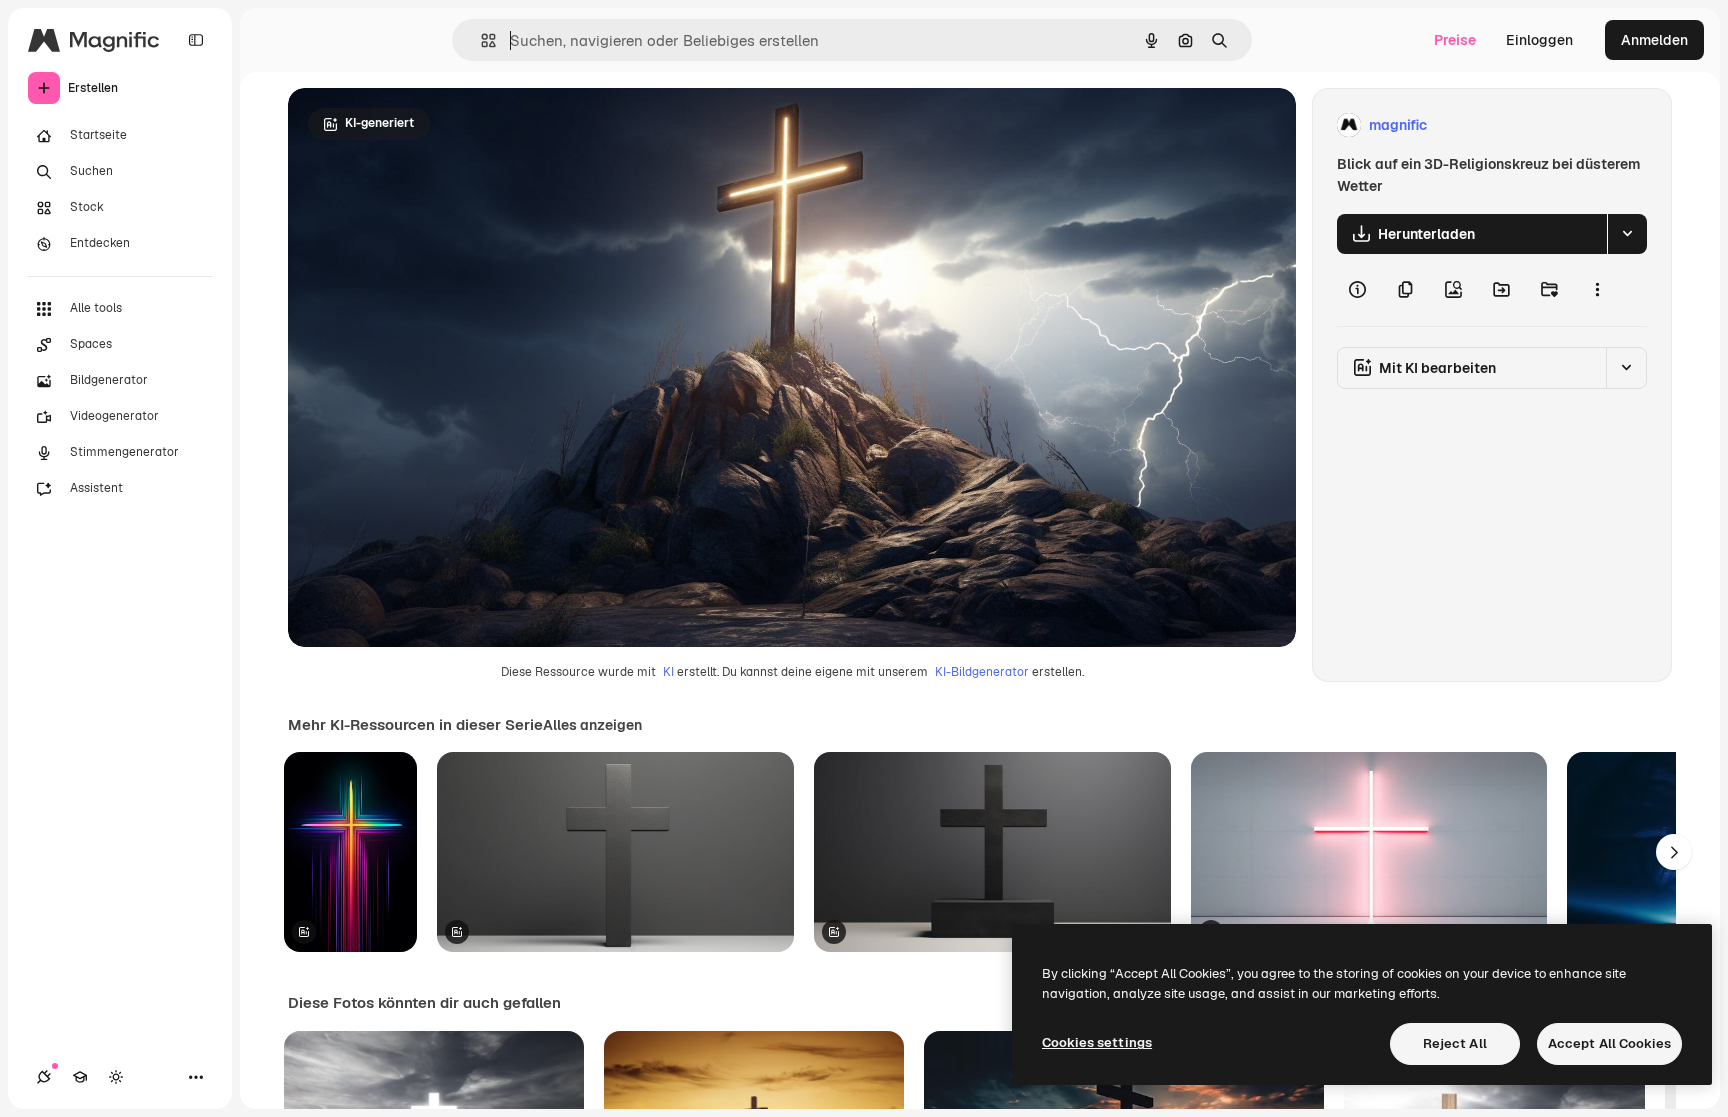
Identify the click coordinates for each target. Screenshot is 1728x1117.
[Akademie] (80, 1077)
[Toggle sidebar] (196, 40)
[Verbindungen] (44, 1077)
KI (668, 672)
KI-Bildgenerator (982, 672)
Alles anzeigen (592, 725)
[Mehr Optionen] (1597, 290)
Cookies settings (1097, 1042)
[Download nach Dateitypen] (1627, 234)
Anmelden (1654, 40)
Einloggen (1539, 40)
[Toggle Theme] (116, 1077)
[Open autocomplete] (480, 40)
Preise (1455, 40)
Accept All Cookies (1609, 1043)
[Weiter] (1674, 852)
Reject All (1455, 1043)
